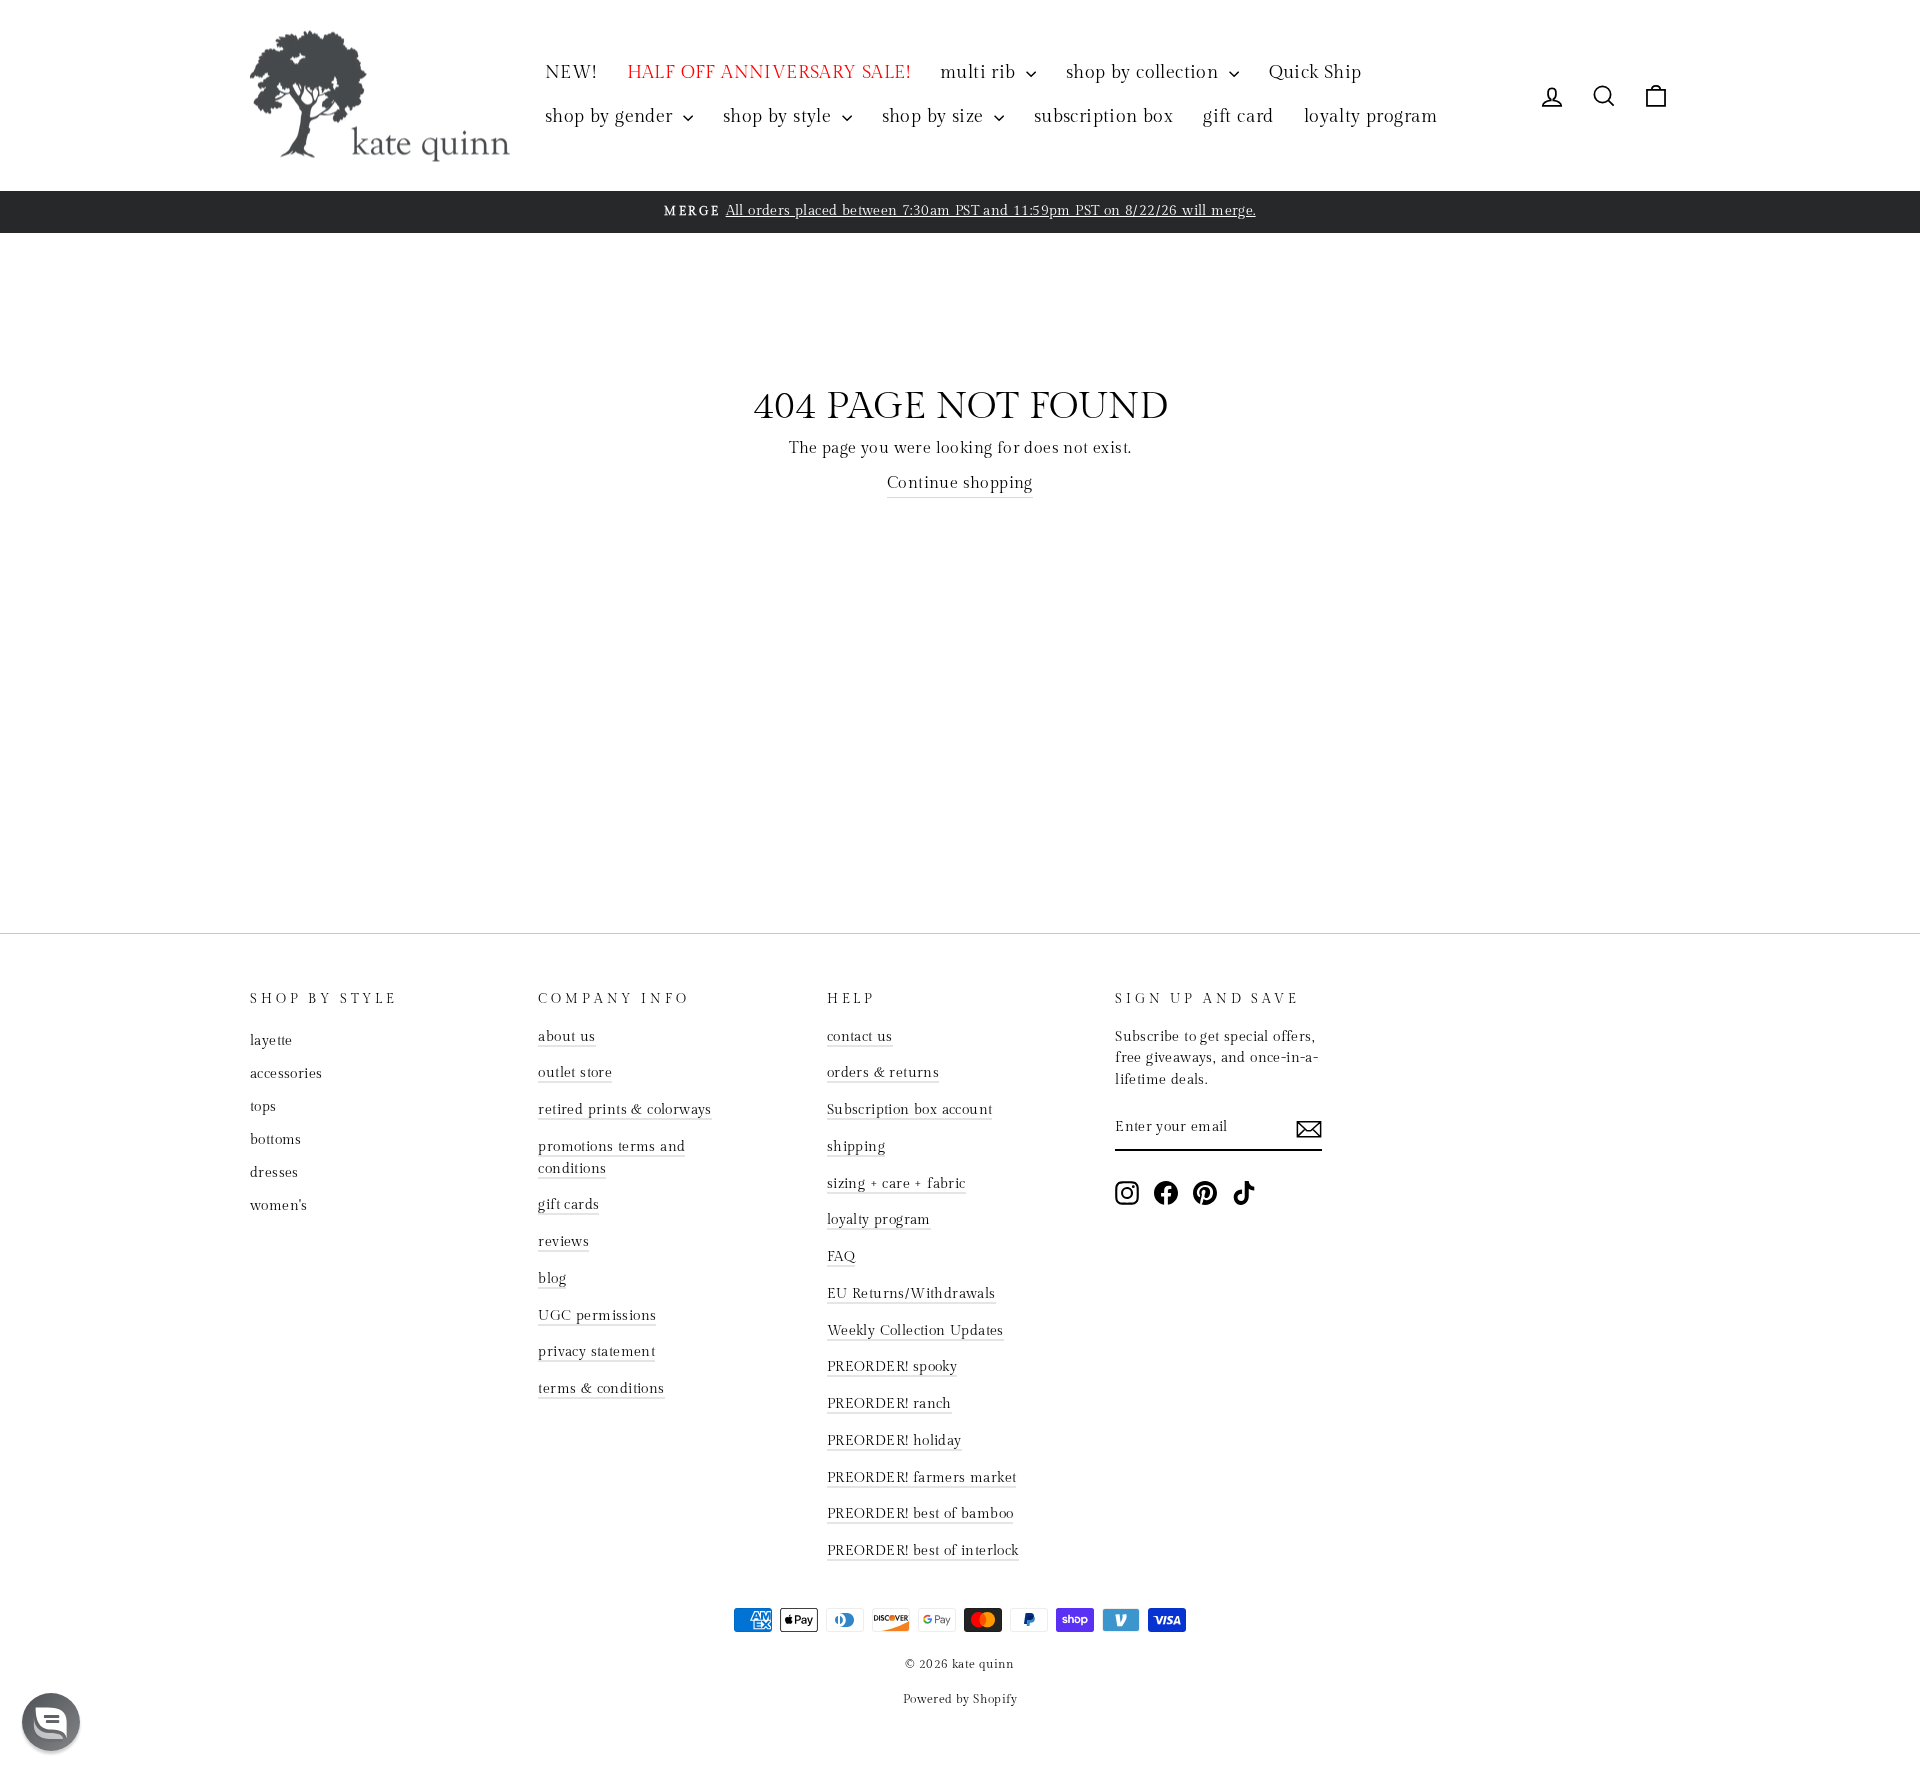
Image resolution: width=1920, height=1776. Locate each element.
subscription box (1103, 116)
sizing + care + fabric (896, 1184)
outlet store (575, 1073)
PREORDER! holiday (894, 1441)
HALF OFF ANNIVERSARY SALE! (768, 72)
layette (271, 1041)
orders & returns (883, 1073)
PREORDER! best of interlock (923, 1551)
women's (279, 1206)
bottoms (276, 1140)
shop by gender (611, 116)
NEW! (571, 72)
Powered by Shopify (960, 1699)
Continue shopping (960, 483)
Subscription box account (910, 1110)
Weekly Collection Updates (915, 1331)
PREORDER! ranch (889, 1404)
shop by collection (1145, 72)
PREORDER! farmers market (922, 1478)
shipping (856, 1147)
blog (552, 1279)
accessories (286, 1074)
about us (566, 1037)
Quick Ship (1315, 72)
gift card (1238, 116)
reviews (563, 1242)
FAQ (841, 1257)
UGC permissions (597, 1316)
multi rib (980, 72)
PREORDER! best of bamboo (920, 1514)
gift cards (568, 1205)
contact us (860, 1037)
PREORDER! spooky (892, 1367)
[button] (51, 1722)
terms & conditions (601, 1389)
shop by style (780, 116)
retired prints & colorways (624, 1110)
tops (263, 1107)
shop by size (935, 116)
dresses (274, 1173)
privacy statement (596, 1352)
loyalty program (1371, 116)
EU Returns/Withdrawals (911, 1294)
